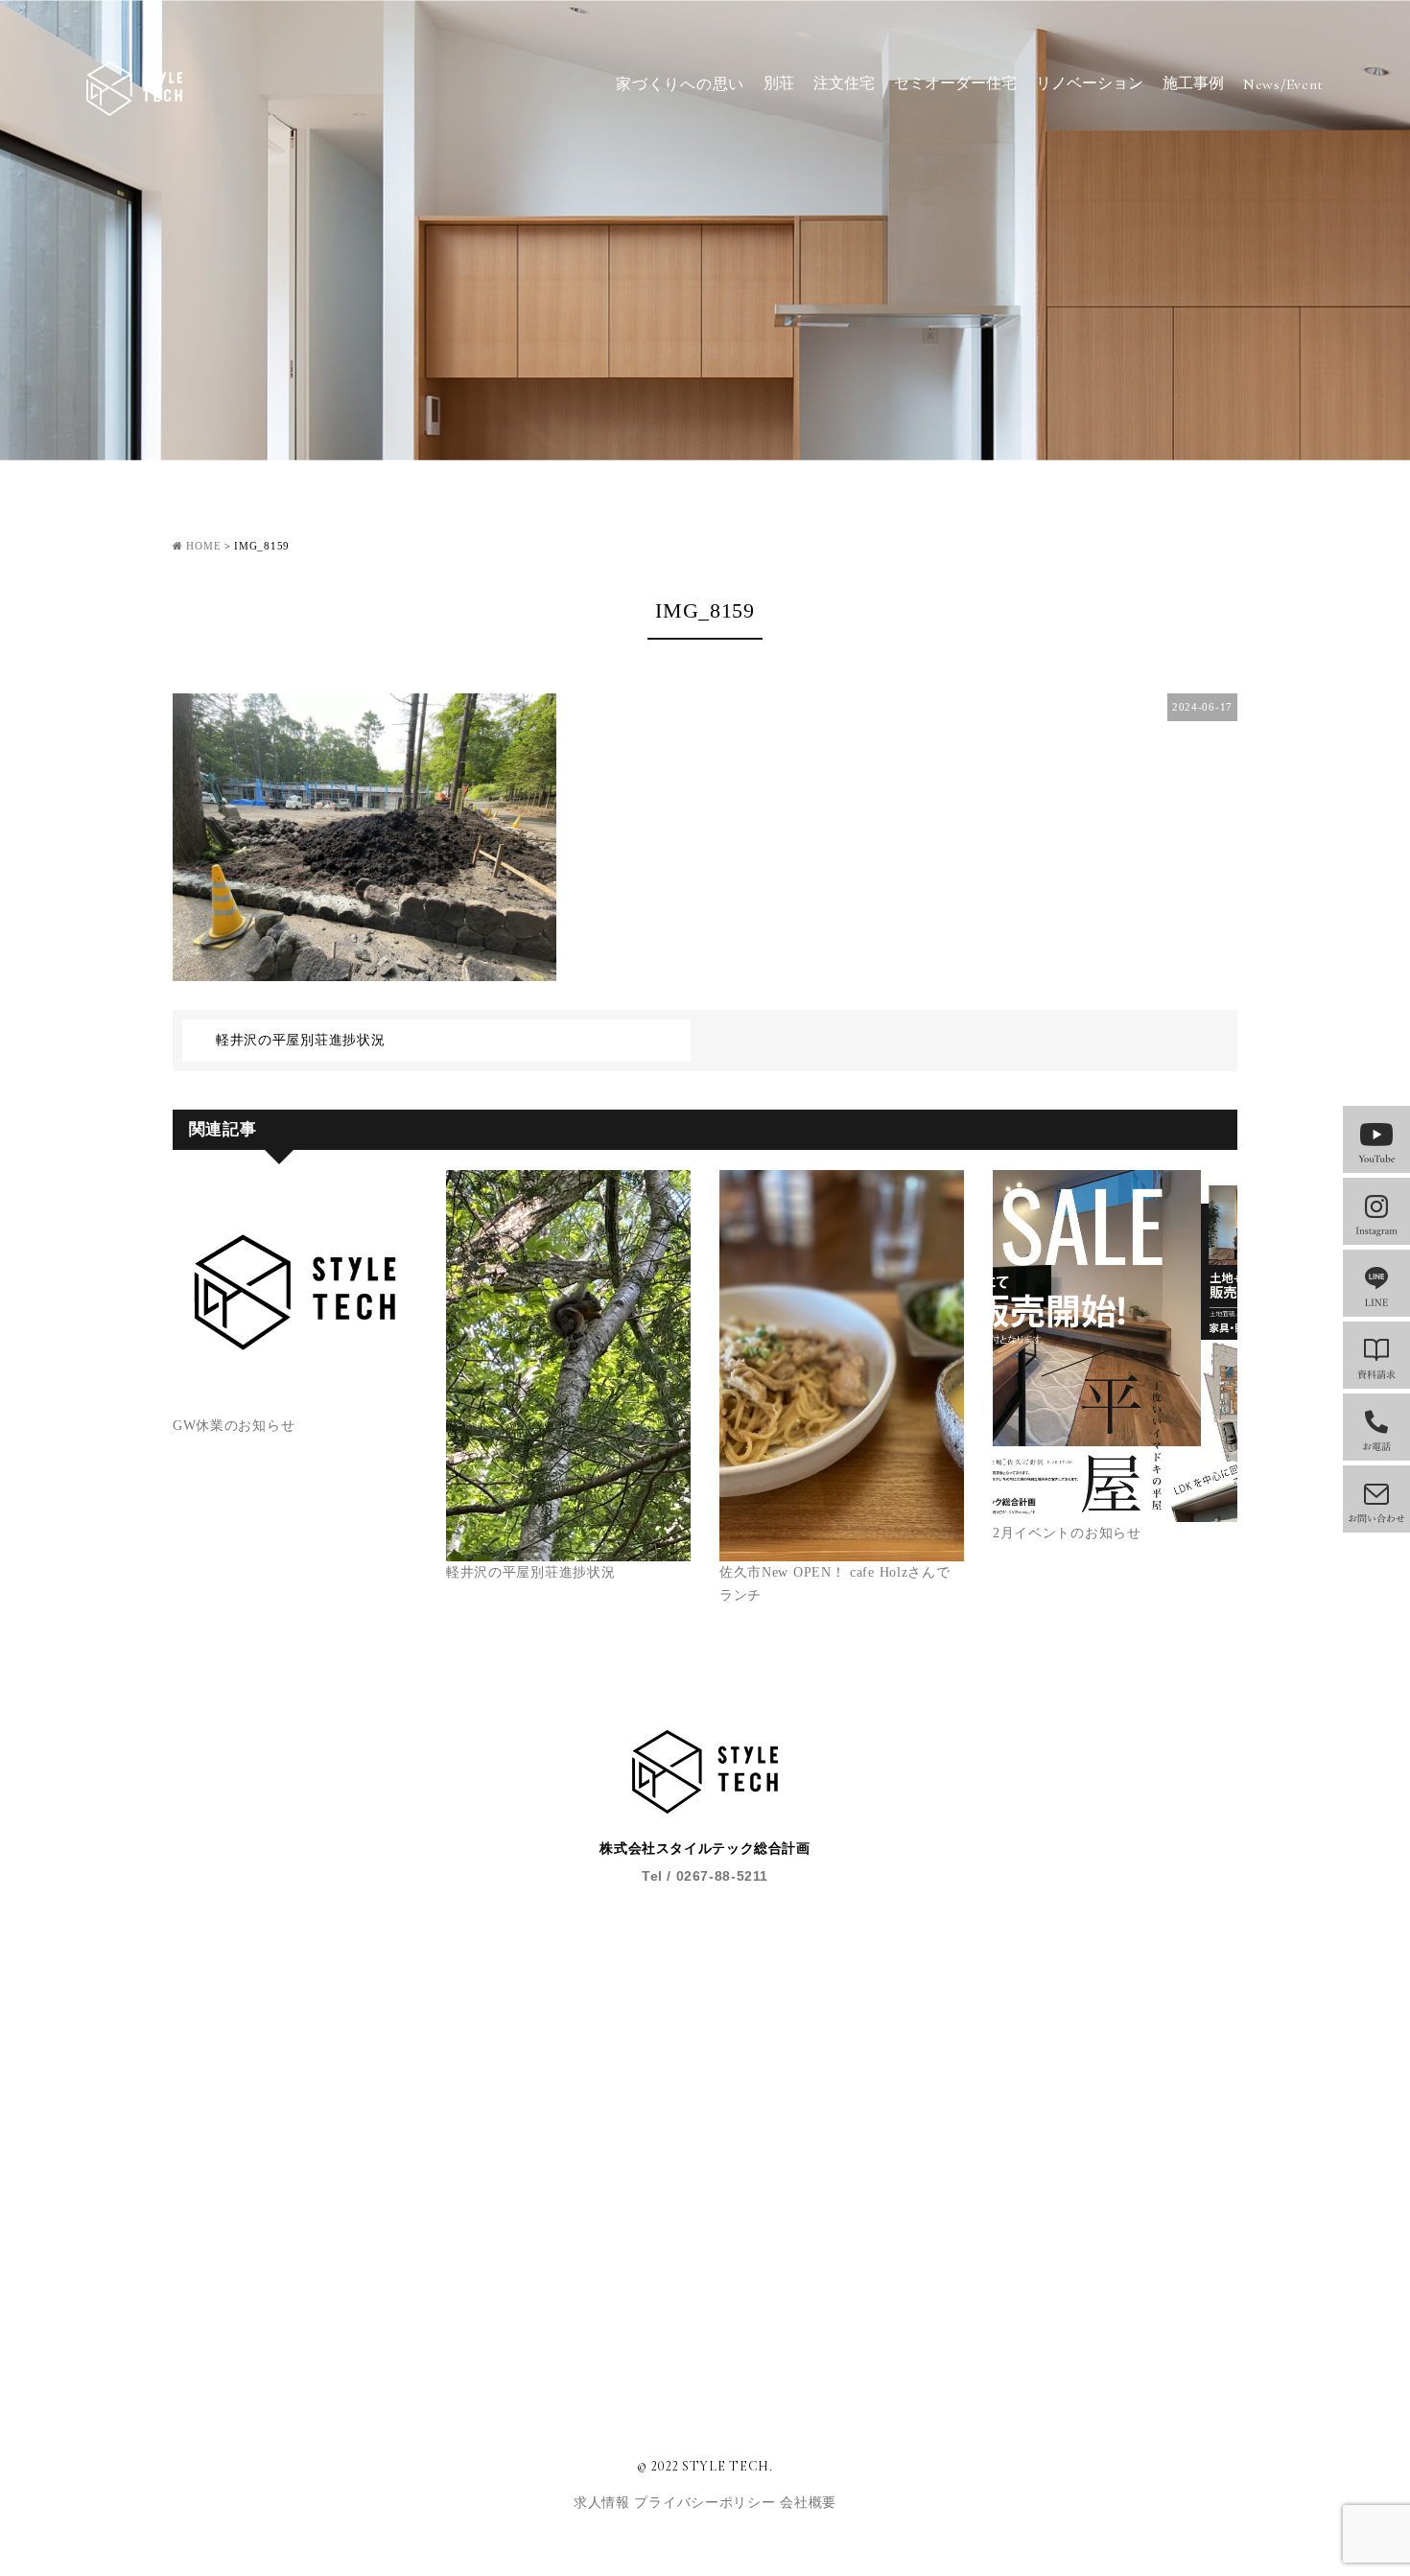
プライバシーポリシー (707, 2503)
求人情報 (604, 2503)
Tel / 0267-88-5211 (705, 1876)
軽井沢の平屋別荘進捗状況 (300, 1040)
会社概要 (808, 2503)
